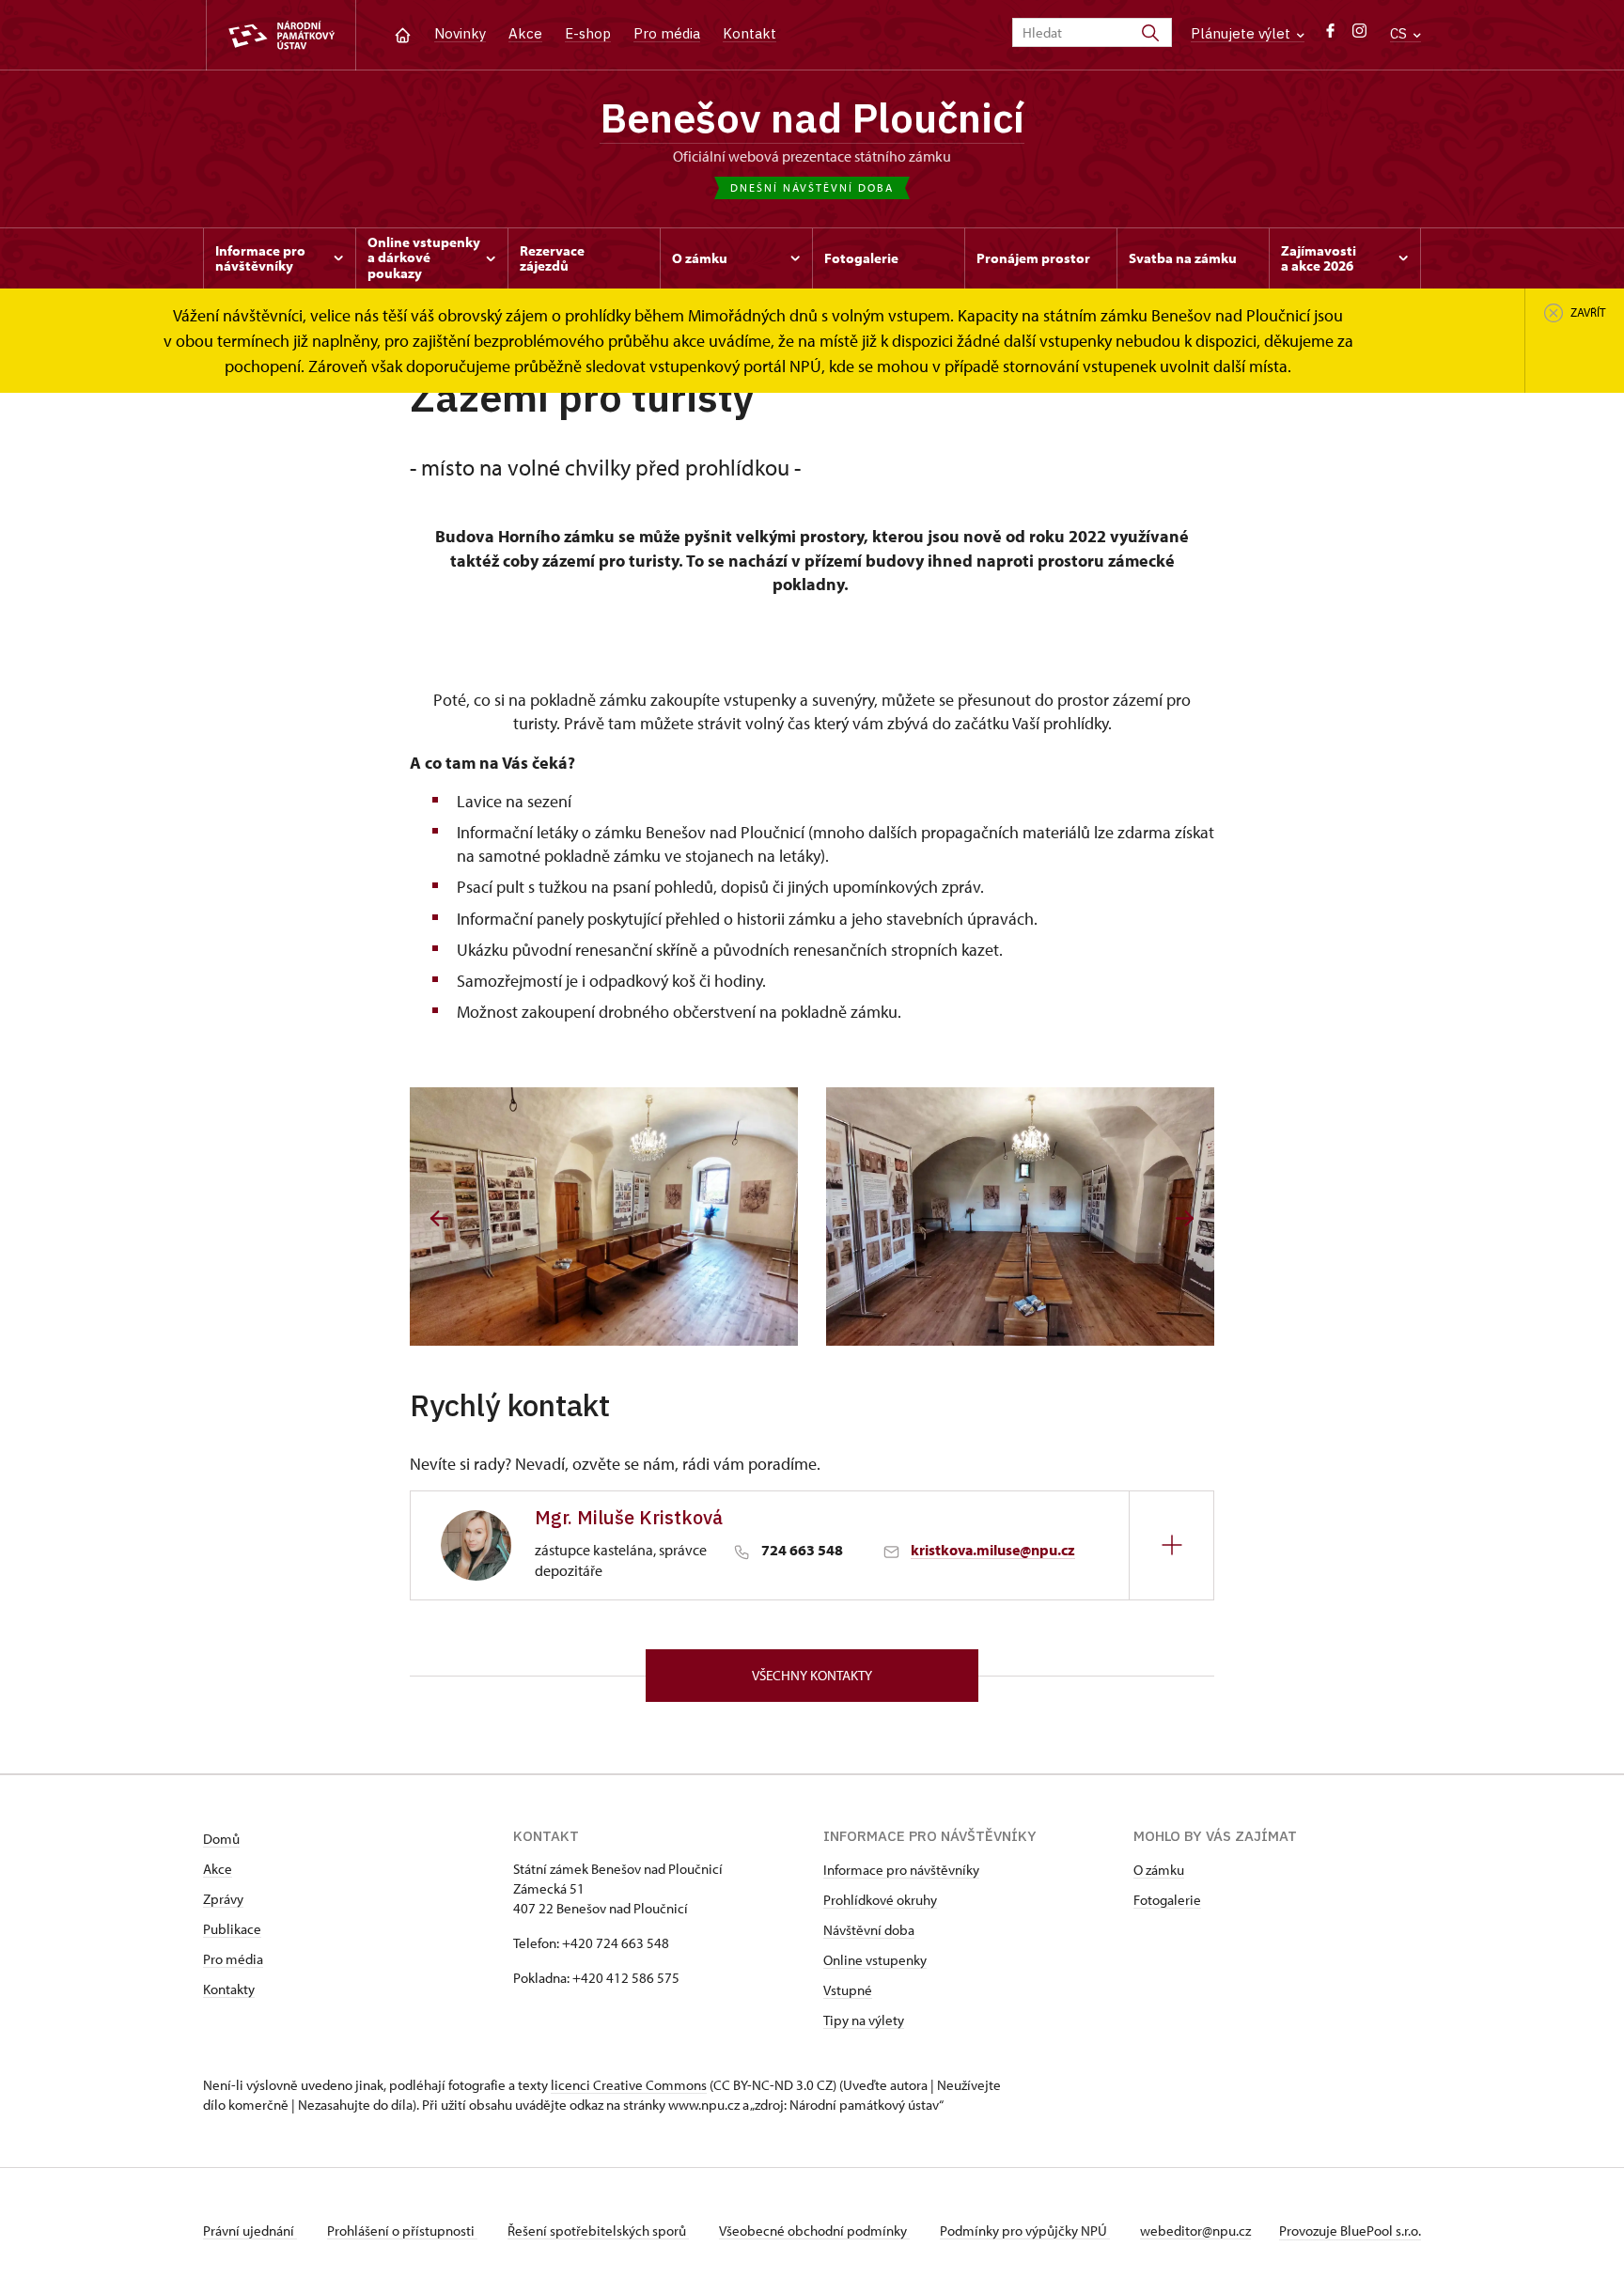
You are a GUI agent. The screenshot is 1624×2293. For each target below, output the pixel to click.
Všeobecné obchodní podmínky (814, 2231)
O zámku (1159, 1870)
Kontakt (750, 33)
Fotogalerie (1167, 1900)
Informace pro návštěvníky (901, 1870)
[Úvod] (403, 33)
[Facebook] (1330, 35)
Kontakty (229, 1989)
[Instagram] (1359, 35)
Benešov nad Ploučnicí (812, 117)
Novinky (460, 33)
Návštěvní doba (869, 1930)
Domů (221, 1839)
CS (1400, 33)
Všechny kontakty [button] (812, 1675)
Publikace (232, 1929)
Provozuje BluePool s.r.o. (1350, 2231)
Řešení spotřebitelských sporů (598, 2231)
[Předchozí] (439, 1218)
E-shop (588, 33)
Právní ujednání (250, 2231)
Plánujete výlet (1242, 33)
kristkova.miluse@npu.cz (993, 1550)
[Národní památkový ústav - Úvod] (281, 35)
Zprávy (223, 1899)
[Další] (1185, 1218)
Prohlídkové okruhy (880, 1900)
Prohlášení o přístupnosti (402, 2231)
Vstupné (848, 1990)
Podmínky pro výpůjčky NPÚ (1025, 2231)
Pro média (667, 33)
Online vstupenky (875, 1960)
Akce (525, 33)
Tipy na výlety (864, 2020)
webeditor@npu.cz (1195, 2231)
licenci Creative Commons (629, 2085)
